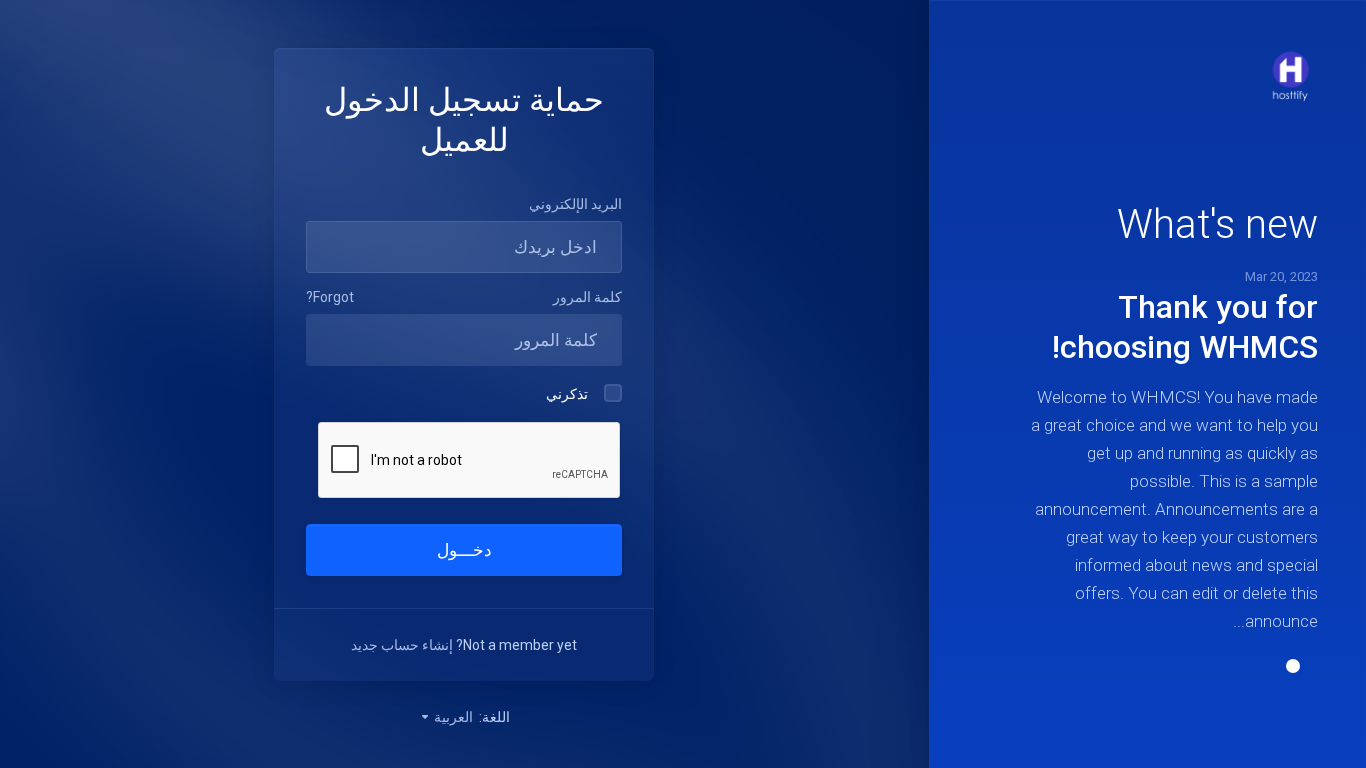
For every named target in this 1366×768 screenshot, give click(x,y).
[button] (1293, 666)
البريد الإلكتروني (575, 204)
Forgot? (330, 297)
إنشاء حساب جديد (402, 645)
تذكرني (567, 394)
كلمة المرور (587, 297)
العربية (452, 717)
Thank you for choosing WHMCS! (1185, 327)
